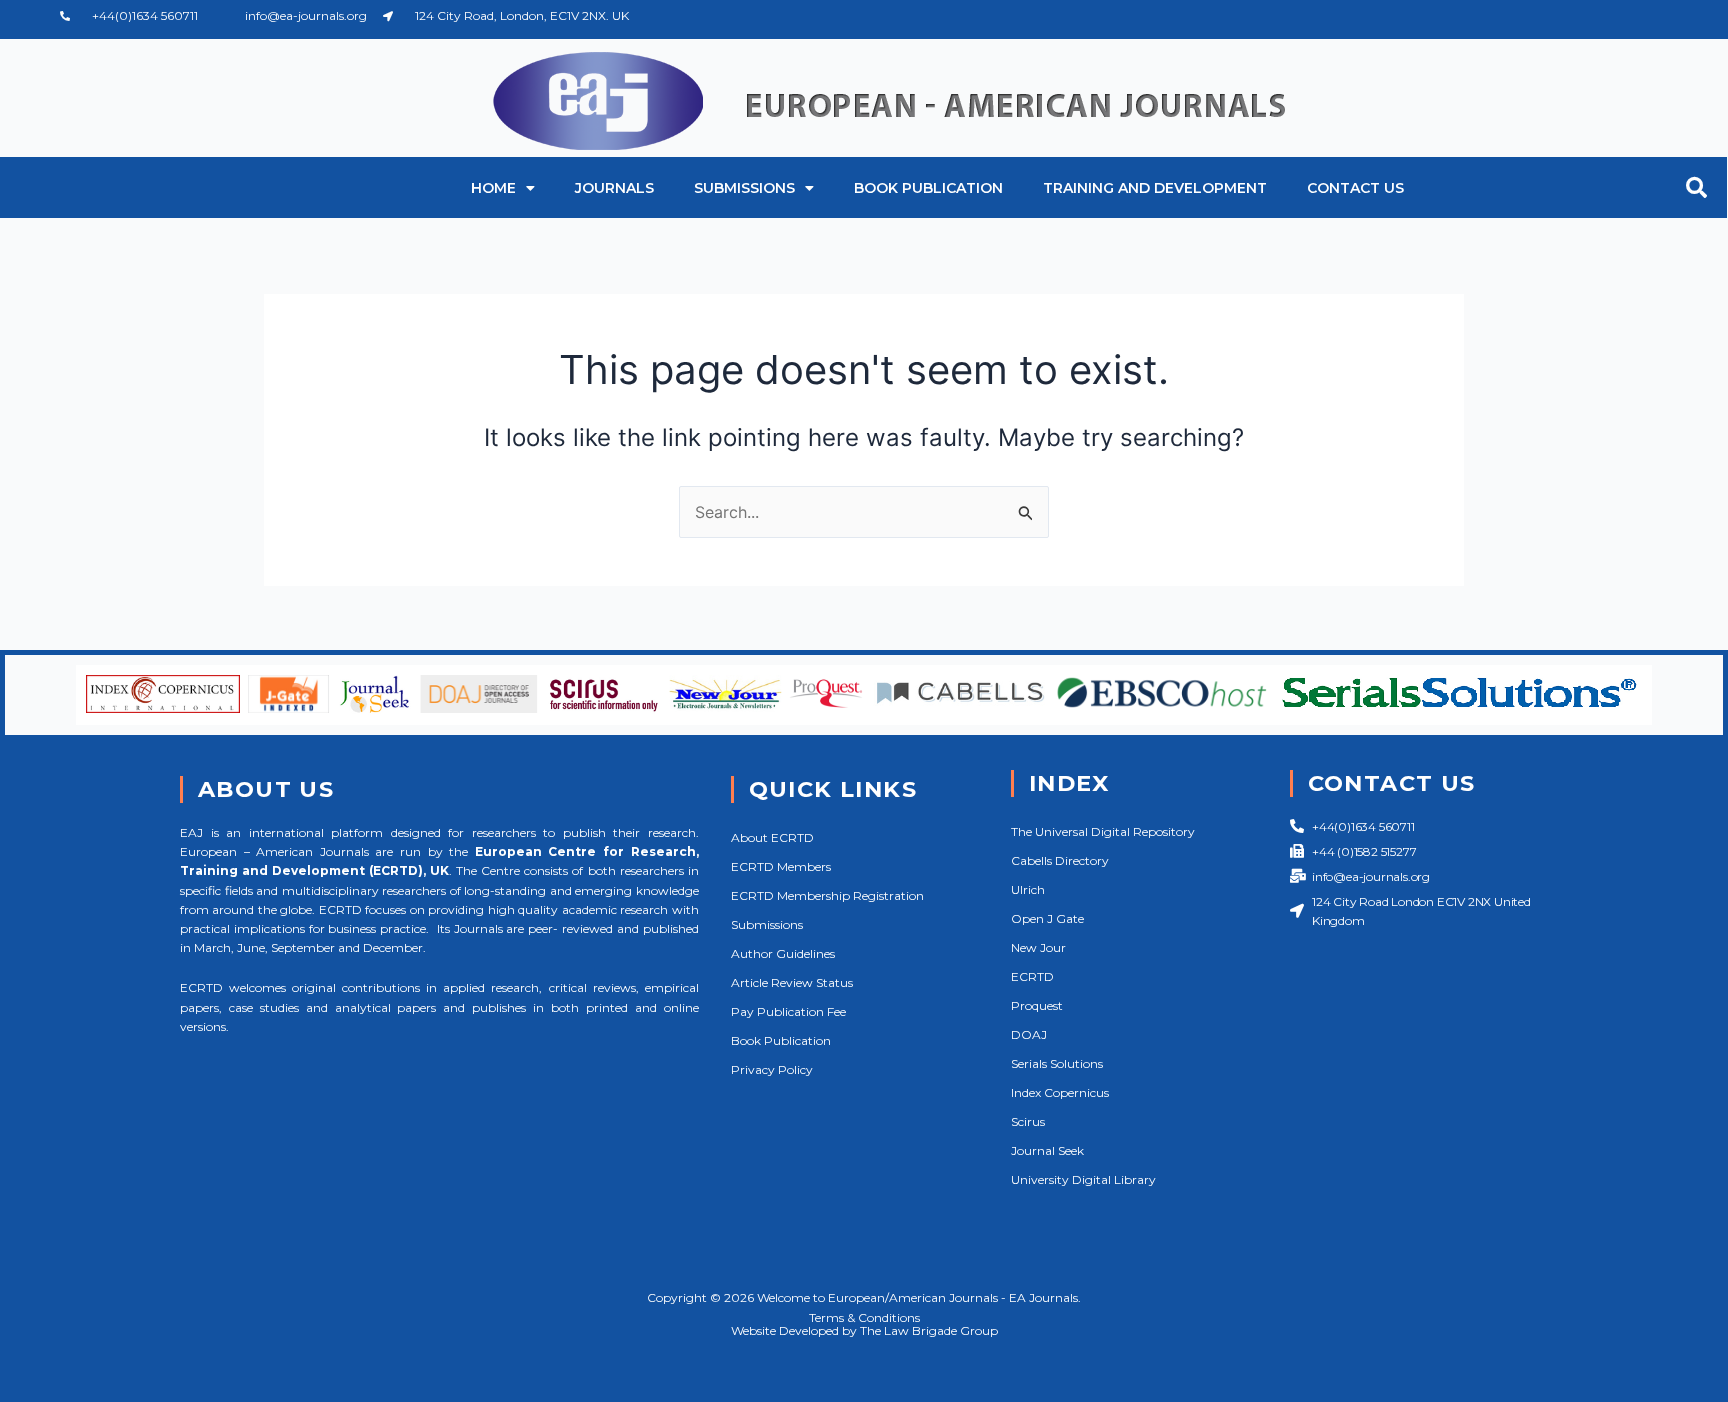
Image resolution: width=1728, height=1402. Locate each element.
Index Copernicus (1060, 1092)
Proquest (1037, 1005)
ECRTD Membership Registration (827, 895)
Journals (614, 188)
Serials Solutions (1057, 1063)
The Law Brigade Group (929, 1330)
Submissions (744, 188)
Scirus (1028, 1121)
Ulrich (1028, 889)
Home (493, 188)
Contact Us (1355, 188)
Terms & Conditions (864, 1317)
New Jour (1038, 947)
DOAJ (1029, 1034)
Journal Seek (1047, 1150)
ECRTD (1032, 976)
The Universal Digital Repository (1103, 831)
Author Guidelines (783, 953)
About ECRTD (772, 837)
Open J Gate (1047, 918)
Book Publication (928, 188)
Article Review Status (792, 982)
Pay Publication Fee (788, 1011)
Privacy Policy (772, 1069)
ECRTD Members (781, 866)
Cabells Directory (1060, 860)
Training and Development (1155, 188)
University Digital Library (1083, 1179)
